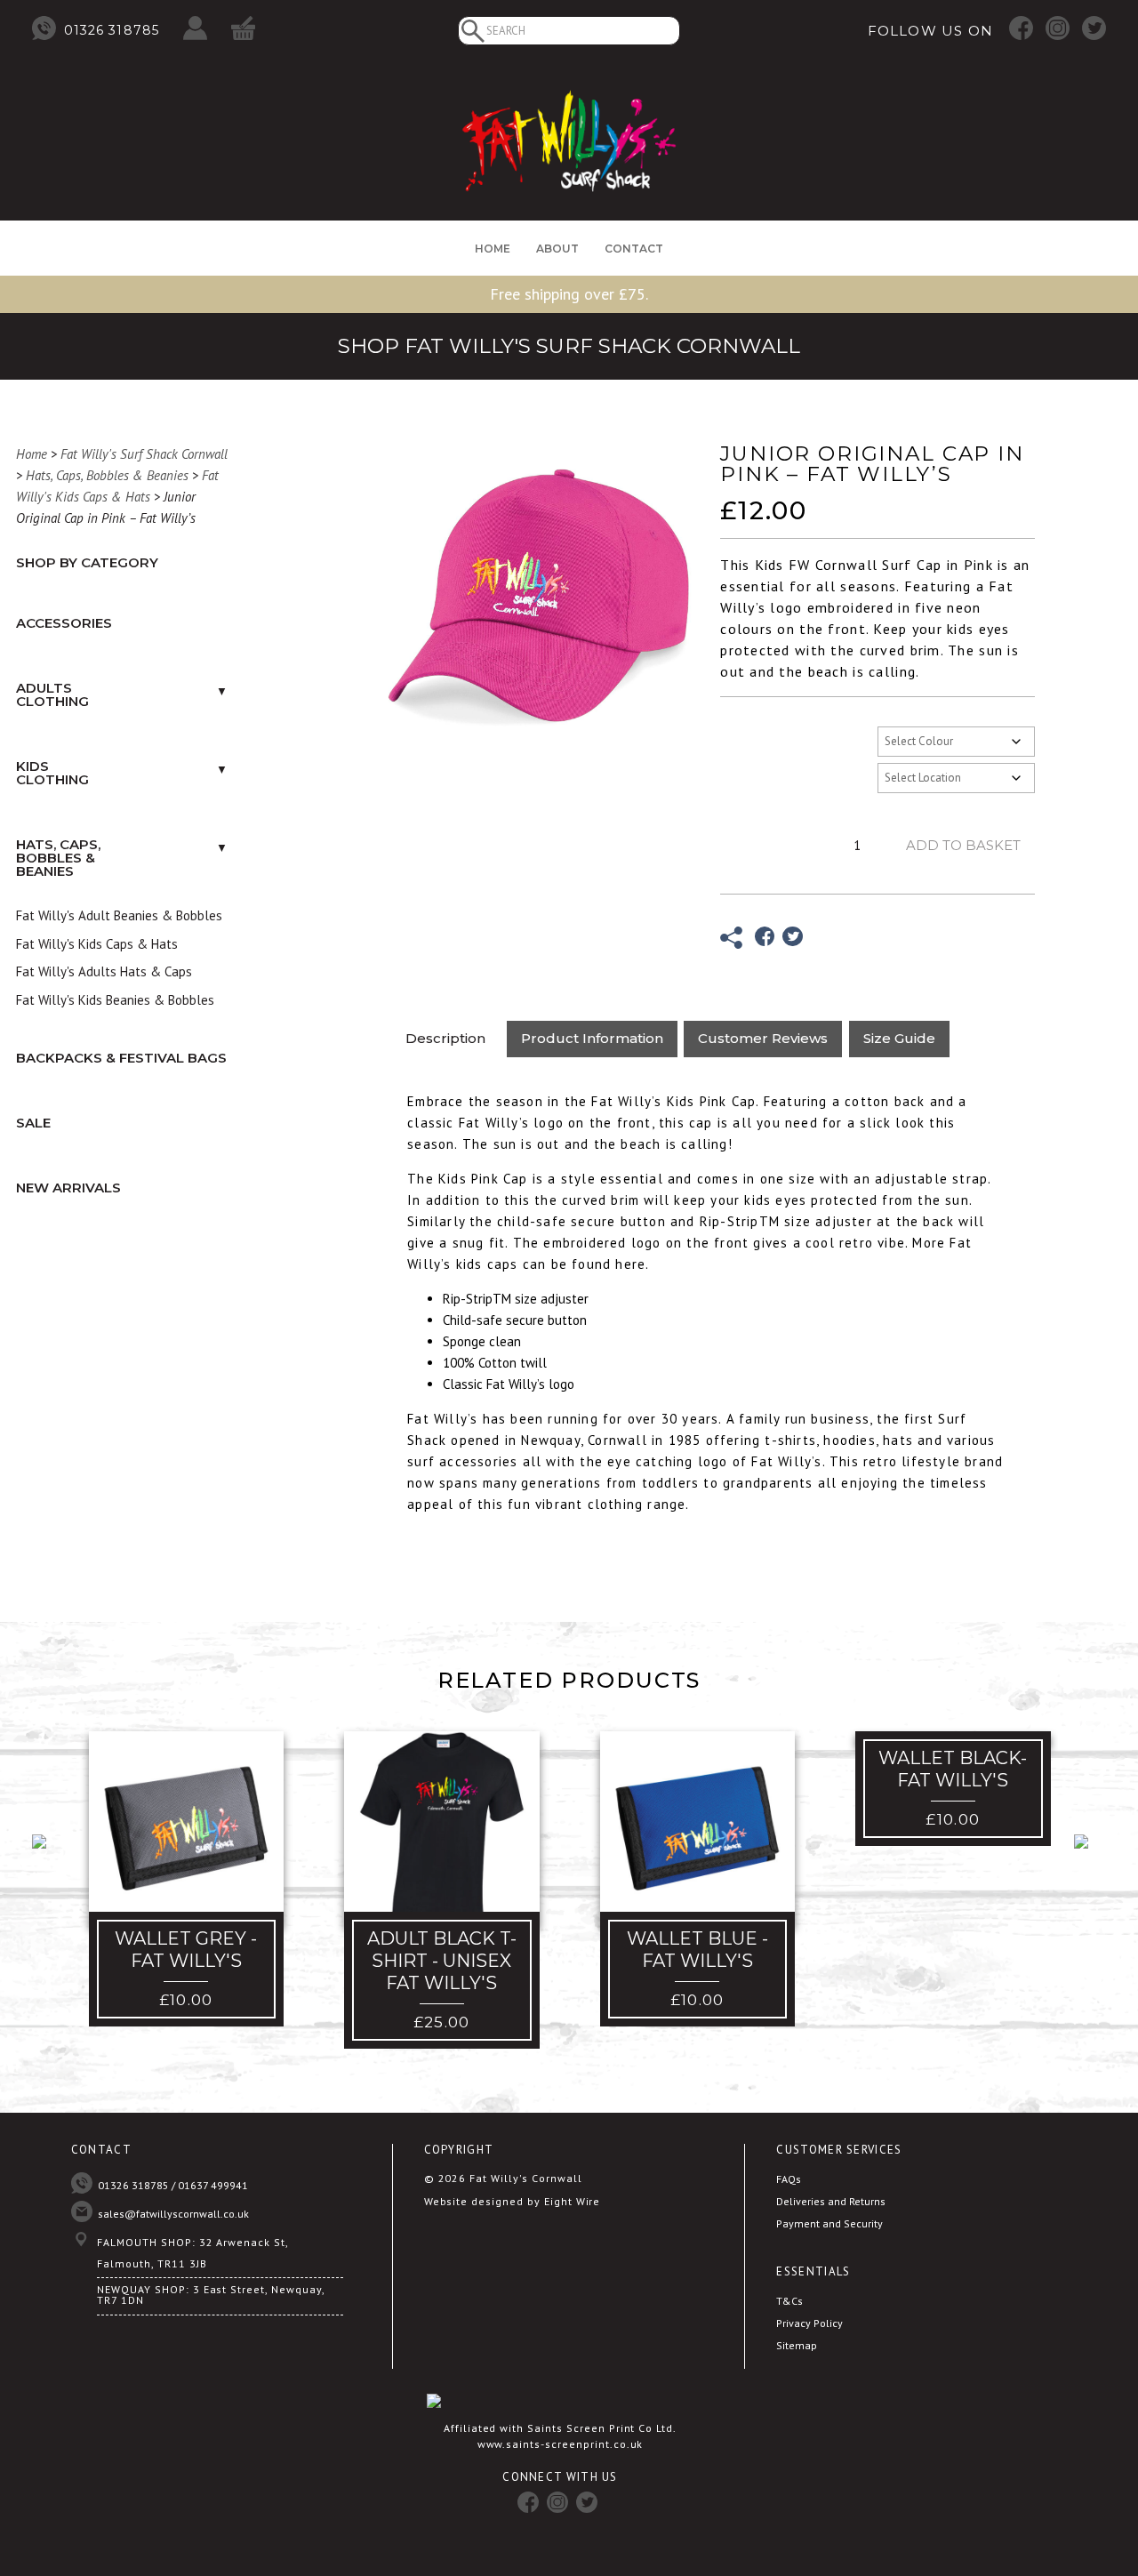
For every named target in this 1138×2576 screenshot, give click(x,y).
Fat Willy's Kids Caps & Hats (97, 944)
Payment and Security (829, 2223)
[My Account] (195, 29)
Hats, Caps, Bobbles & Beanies (107, 475)
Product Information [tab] (592, 1038)
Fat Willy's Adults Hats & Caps (104, 971)
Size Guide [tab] (899, 1038)
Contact (634, 249)
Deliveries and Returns (831, 2201)
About (557, 249)
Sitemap (797, 2345)
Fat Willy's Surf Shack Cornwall (144, 454)
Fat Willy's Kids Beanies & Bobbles (115, 1000)
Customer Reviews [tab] (763, 1038)
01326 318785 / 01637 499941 (173, 2185)
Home (493, 249)
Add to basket (963, 845)
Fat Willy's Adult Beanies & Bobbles (119, 915)
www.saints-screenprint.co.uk (561, 2444)
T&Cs (789, 2301)
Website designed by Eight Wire (513, 2201)
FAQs (789, 2179)
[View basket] (243, 29)
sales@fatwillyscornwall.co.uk (173, 2214)
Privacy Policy (809, 2323)
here (630, 1264)
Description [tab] (445, 1038)
